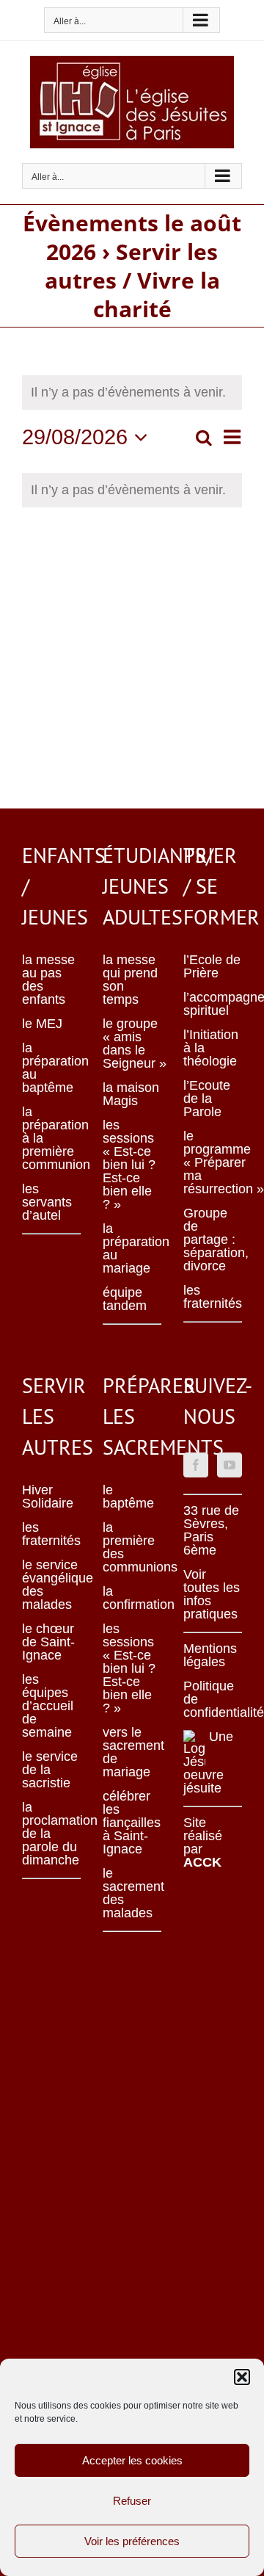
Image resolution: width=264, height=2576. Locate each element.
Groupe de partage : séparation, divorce (213, 1240)
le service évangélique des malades (51, 1585)
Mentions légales (210, 1655)
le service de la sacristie (50, 1770)
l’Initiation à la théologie (211, 1048)
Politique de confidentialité (213, 1699)
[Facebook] (196, 1465)
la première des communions (132, 1547)
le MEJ (42, 1024)
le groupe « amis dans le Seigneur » (132, 1043)
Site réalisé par (203, 1842)
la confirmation (132, 1598)
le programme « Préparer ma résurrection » (213, 1162)
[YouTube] (230, 1465)
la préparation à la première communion (51, 1138)
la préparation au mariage (132, 1248)
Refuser (132, 2501)
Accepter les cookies (132, 2460)
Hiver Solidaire (48, 1497)
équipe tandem (125, 1299)
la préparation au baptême (51, 1068)
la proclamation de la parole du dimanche (51, 1834)
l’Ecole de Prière (212, 966)
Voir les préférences (132, 2541)
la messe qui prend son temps (130, 980)
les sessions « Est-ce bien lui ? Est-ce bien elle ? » (129, 1165)
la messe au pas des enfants (48, 980)
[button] (242, 2377)
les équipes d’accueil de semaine (48, 1706)
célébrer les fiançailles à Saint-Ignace (132, 1823)
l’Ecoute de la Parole (207, 1099)
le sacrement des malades (132, 1893)
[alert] (132, 490)
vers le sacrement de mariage (132, 1752)
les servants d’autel (47, 1202)
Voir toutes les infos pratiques (212, 1594)
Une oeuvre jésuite (208, 1762)
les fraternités (213, 1297)
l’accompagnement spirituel (213, 1004)
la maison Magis (131, 1094)
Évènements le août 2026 (132, 237)
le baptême (128, 1497)
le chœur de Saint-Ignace (48, 1642)
